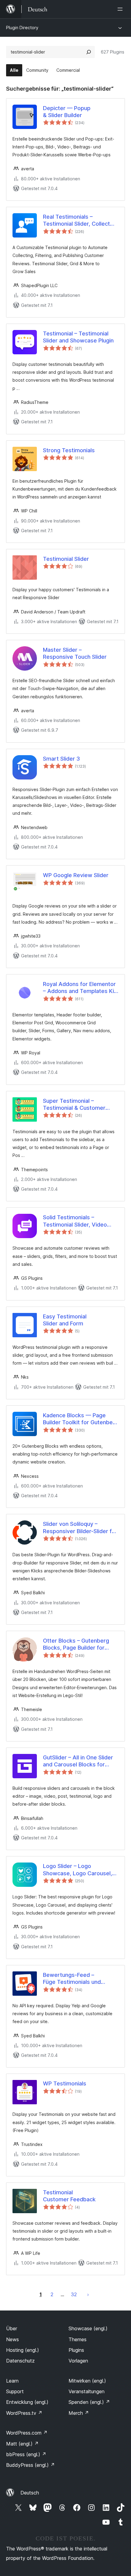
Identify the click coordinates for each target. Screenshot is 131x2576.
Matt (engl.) (22, 2444)
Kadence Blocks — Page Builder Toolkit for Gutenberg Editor (81, 1419)
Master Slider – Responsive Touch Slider (75, 653)
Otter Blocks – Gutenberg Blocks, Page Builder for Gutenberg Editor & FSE (76, 1644)
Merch (79, 2413)
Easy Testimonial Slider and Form (65, 1320)
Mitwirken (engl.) (87, 2381)
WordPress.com (27, 2433)
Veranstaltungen (87, 2391)
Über (12, 2328)
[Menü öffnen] (121, 9)
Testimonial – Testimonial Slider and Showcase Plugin (78, 337)
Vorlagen (78, 2361)
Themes (78, 2339)
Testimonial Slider (66, 559)
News (12, 2339)
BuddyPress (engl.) (30, 2465)
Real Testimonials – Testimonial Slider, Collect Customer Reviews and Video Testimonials (76, 220)
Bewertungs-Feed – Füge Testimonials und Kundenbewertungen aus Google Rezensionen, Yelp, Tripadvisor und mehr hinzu (78, 1979)
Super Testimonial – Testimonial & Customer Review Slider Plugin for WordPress (74, 1105)
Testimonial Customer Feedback (69, 2196)
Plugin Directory (22, 28)
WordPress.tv (24, 2413)
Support (15, 2391)
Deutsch (30, 2493)
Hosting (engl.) (23, 2350)
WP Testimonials (65, 2083)
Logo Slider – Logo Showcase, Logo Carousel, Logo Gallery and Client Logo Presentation (80, 1870)
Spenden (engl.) (89, 2402)
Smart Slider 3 (61, 759)
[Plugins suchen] (89, 52)
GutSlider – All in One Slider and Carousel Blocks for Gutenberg (78, 1761)
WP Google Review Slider (76, 875)
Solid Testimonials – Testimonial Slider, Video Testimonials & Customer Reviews (76, 1221)
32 (74, 2294)
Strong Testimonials (69, 450)
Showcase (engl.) (88, 2328)
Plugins (76, 2350)
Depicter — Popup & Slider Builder (67, 112)
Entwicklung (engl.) (27, 2402)
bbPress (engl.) (26, 2454)
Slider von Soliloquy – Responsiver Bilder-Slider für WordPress (80, 1528)
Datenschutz (20, 2361)
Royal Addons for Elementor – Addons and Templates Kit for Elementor (80, 988)
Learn (12, 2381)
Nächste (88, 2294)
